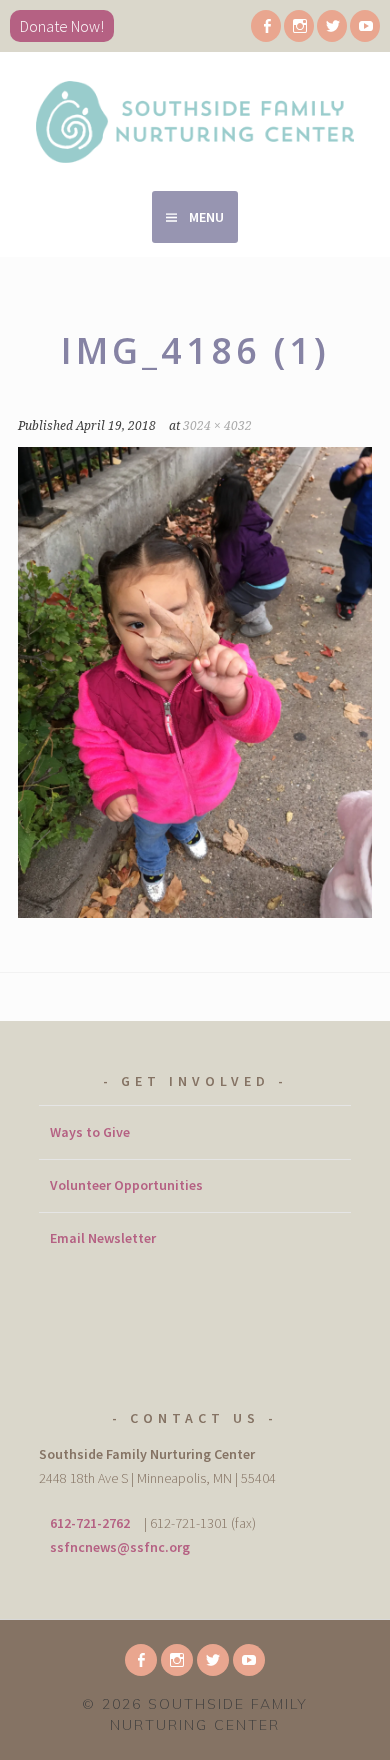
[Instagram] (299, 26)
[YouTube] (365, 26)
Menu (206, 217)
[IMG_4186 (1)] (195, 912)
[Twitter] (332, 26)
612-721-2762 (90, 1523)
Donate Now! (62, 26)
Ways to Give (90, 1132)
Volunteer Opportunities (126, 1185)
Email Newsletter (103, 1238)
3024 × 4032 (217, 426)
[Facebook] (266, 26)
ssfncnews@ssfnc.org (120, 1547)
